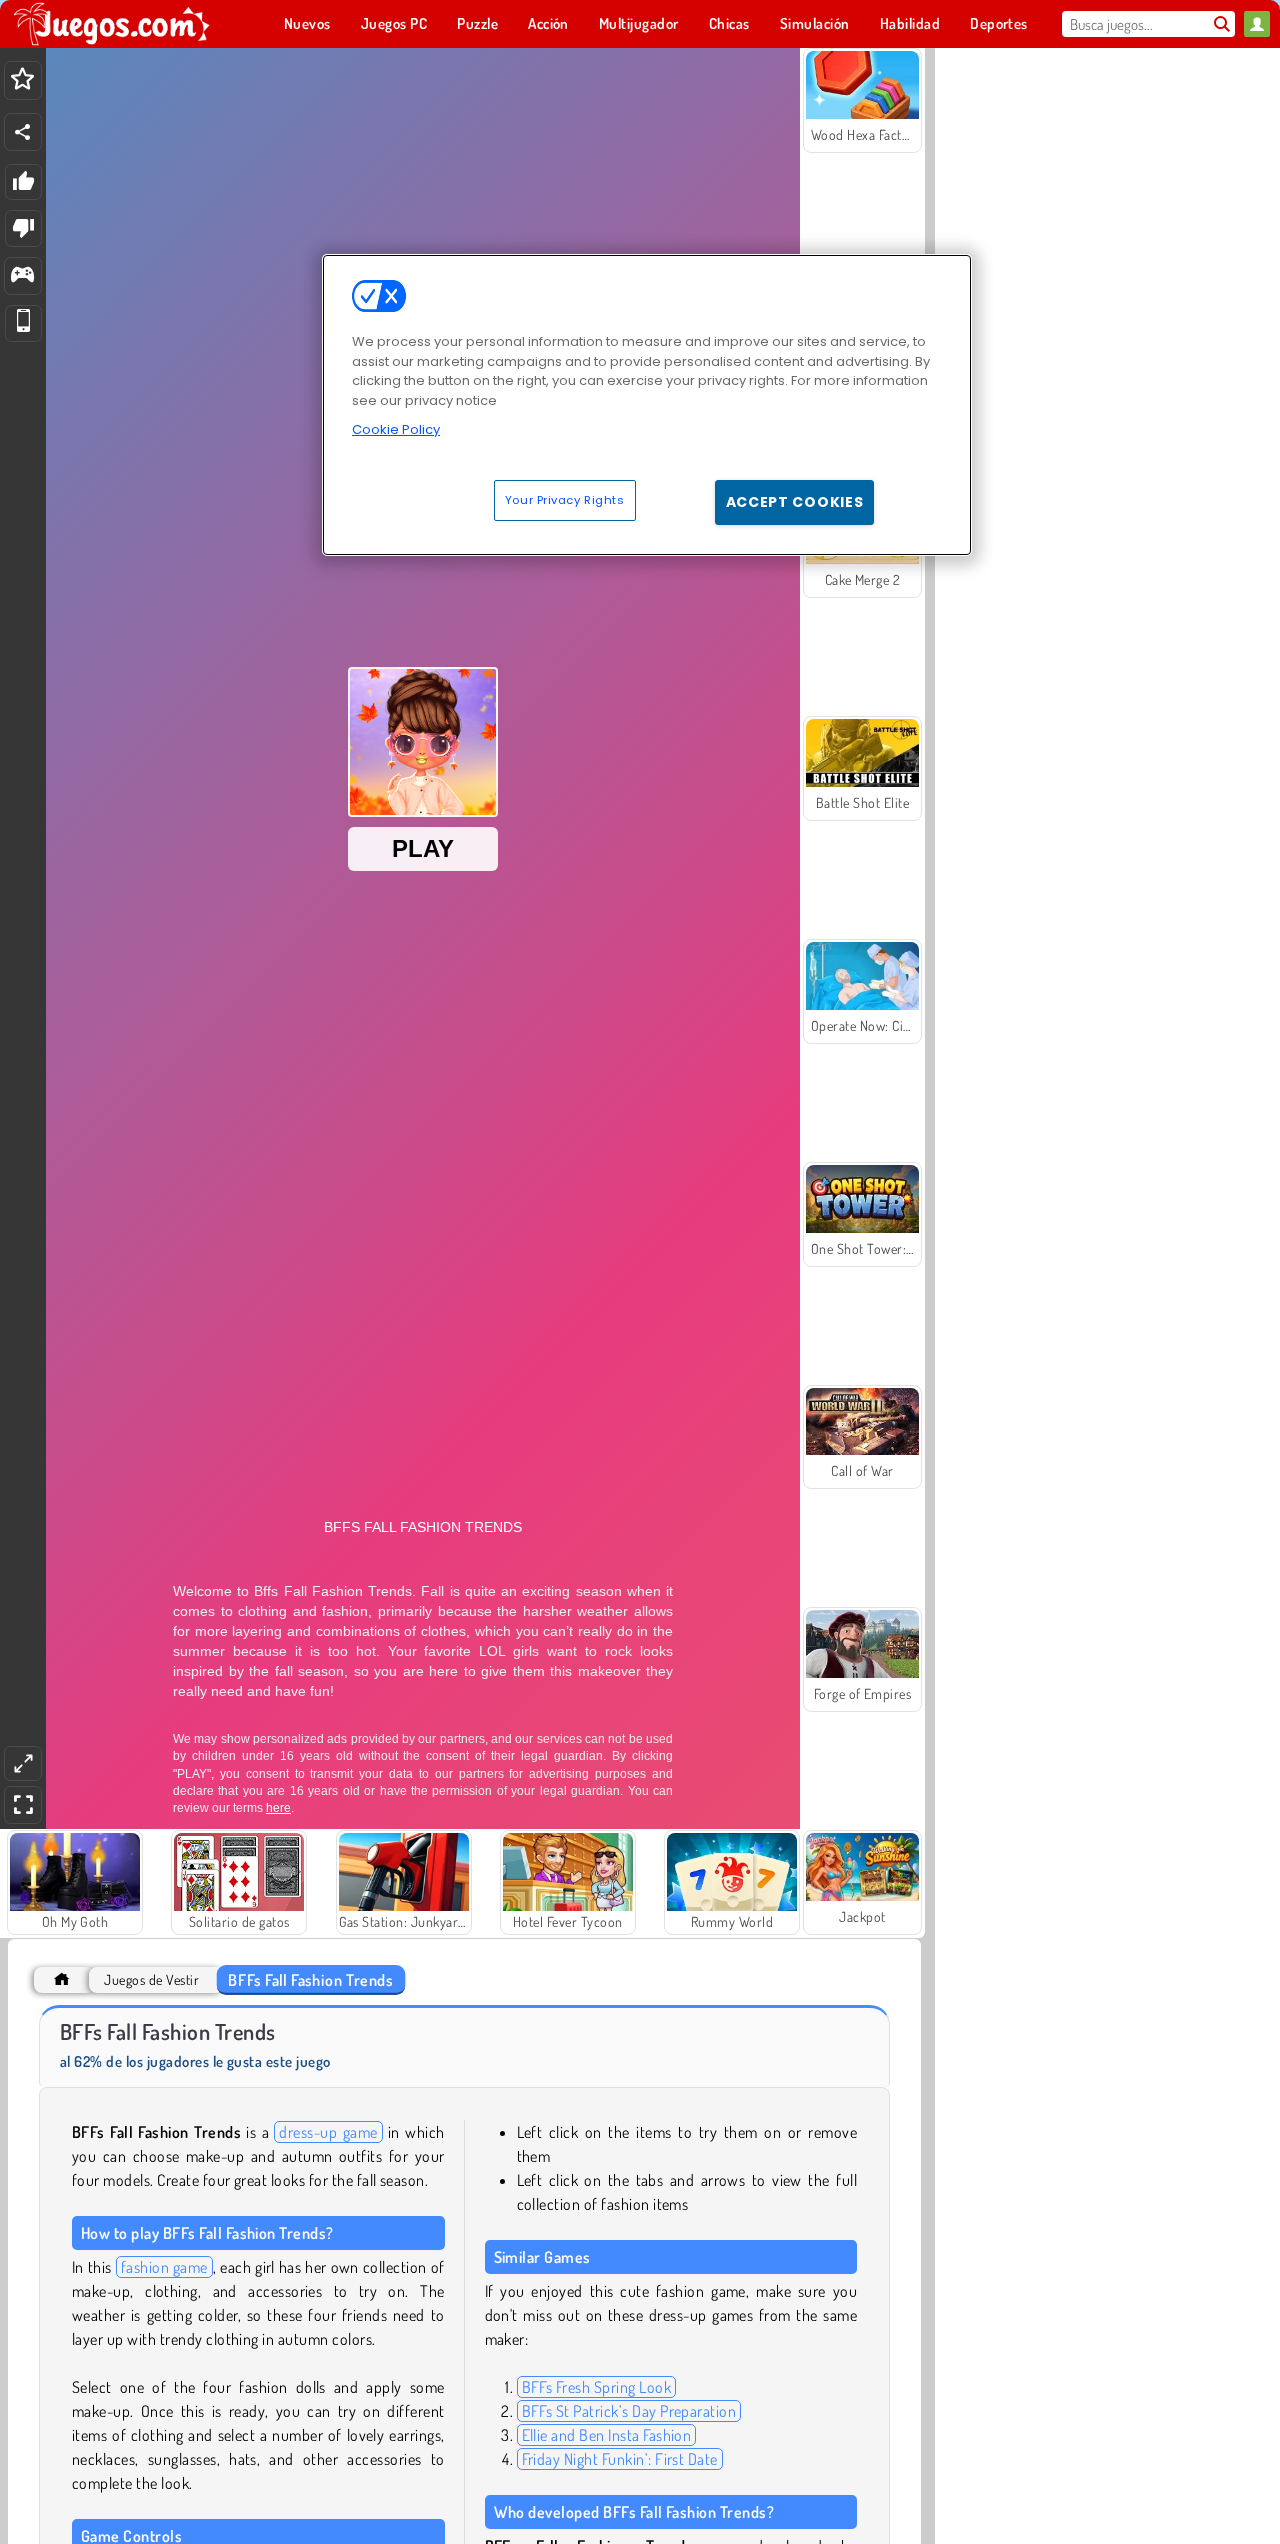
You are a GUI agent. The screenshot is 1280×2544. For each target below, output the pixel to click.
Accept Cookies (795, 502)
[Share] (23, 132)
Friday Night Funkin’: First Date (620, 2459)
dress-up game (328, 2132)
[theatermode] (23, 1763)
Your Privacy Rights (565, 500)
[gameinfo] (22, 276)
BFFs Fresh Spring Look (597, 2387)
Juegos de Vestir (151, 1979)
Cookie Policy (396, 429)
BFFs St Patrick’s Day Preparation (629, 2411)
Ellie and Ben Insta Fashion (607, 2435)
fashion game (164, 2267)
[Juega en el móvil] (23, 323)
